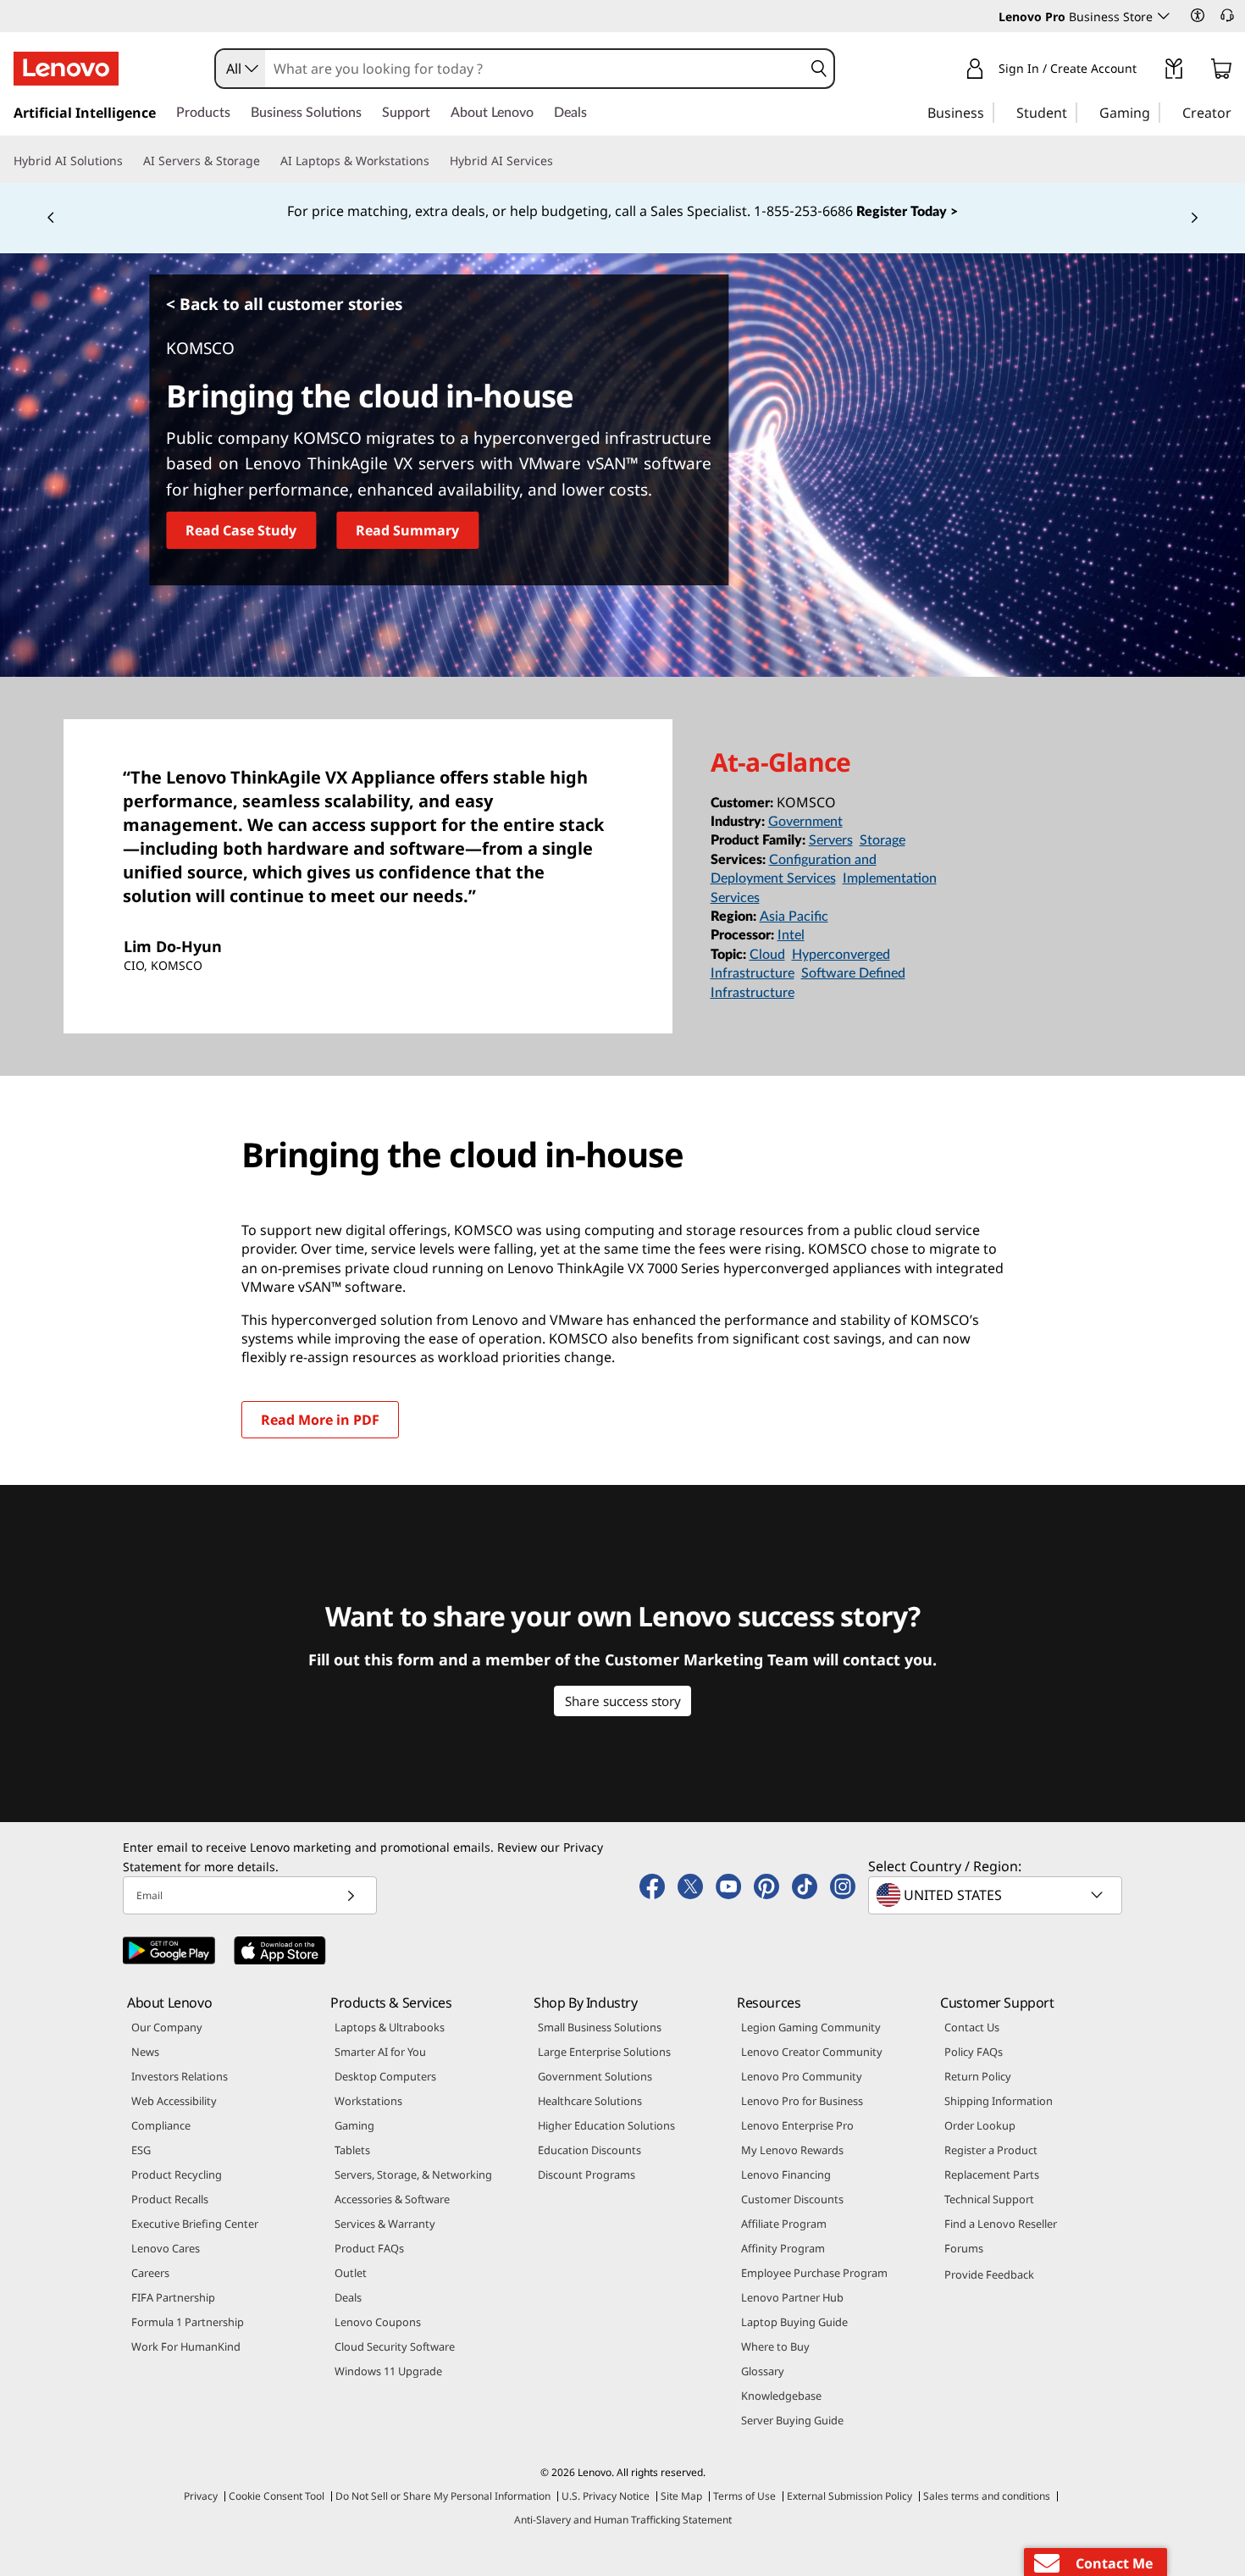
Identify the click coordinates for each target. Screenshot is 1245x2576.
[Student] (1072, 112)
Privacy (201, 2496)
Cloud (767, 955)
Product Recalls (170, 2199)
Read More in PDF (320, 1420)
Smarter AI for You (380, 2052)
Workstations (368, 2101)
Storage (883, 840)
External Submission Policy (849, 2496)
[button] (1198, 15)
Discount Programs (587, 2174)
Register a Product (991, 2150)
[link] (1174, 72)
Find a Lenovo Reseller (1001, 2224)
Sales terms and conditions (987, 2496)
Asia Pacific (794, 917)
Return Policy (978, 2076)
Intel (791, 935)
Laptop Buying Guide (794, 2322)
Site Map (681, 2496)
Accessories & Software (392, 2199)
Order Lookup (980, 2125)
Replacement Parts (992, 2174)
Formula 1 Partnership (188, 2322)
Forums (964, 2248)
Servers (831, 840)
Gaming (354, 2125)
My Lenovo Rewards (792, 2150)
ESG (141, 2150)
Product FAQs (369, 2248)
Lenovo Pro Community (802, 2076)
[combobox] (241, 69)
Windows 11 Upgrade (388, 2371)
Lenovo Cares (166, 2248)
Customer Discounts (792, 2199)
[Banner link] (622, 212)
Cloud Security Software (395, 2346)
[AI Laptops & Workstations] (436, 161)
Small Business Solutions (600, 2027)
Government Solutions (595, 2076)
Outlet (351, 2273)
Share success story (623, 1701)
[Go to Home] (66, 69)
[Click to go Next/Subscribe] (351, 1895)
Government (805, 822)
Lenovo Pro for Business (802, 2101)
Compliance (161, 2125)
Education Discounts (589, 2150)
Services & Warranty (385, 2224)
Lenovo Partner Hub (792, 2297)
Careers (150, 2273)
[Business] (989, 112)
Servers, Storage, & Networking (413, 2174)
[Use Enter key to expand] (1147, 71)
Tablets (352, 2150)
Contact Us (972, 2027)
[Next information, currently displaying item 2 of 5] (1194, 219)
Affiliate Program (784, 2224)
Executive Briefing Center (195, 2224)
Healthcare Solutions (590, 2101)
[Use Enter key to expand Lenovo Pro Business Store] (1164, 16)
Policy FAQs (974, 2052)
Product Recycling (177, 2174)
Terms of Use (744, 2496)
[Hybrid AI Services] (560, 161)
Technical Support (989, 2199)
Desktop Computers (385, 2076)
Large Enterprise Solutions (604, 2052)
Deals (348, 2297)
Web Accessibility (174, 2101)
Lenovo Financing (786, 2174)
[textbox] (997, 1895)
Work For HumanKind (186, 2346)
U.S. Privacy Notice (606, 2496)
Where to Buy (775, 2346)
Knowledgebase (781, 2396)
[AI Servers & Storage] (267, 161)
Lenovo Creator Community (812, 2052)
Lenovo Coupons (378, 2322)
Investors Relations (180, 2076)
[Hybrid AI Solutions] (130, 161)
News (145, 2052)
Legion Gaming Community (811, 2027)
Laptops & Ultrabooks (390, 2027)
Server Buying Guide (792, 2420)
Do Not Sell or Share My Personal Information (443, 2496)
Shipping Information (999, 2101)
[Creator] (1237, 112)
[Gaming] (1155, 112)
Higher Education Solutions (606, 2125)
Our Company (167, 2027)
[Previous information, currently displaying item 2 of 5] (51, 219)
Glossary (763, 2371)
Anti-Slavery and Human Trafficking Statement (623, 2520)
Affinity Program (783, 2248)
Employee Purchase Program (814, 2273)
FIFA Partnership (173, 2297)
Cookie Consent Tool (277, 2496)
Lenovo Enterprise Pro (797, 2125)
